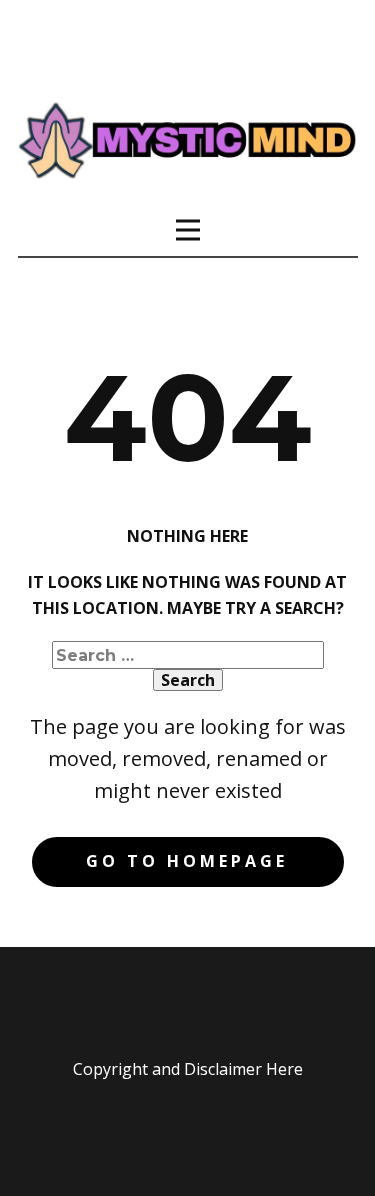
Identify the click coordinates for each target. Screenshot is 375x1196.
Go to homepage (187, 861)
